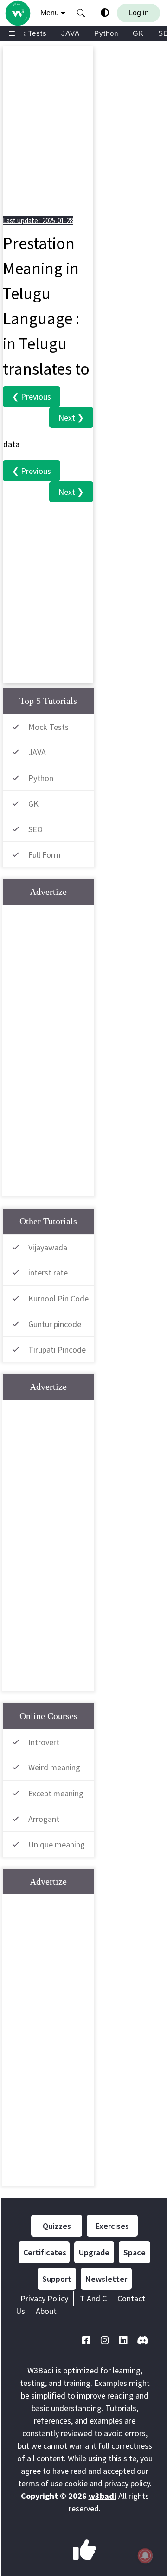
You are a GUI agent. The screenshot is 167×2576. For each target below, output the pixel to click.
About (46, 2311)
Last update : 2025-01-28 (38, 220)
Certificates (45, 2252)
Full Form (45, 855)
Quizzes (57, 2226)
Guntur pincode (55, 1324)
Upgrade (94, 2252)
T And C (93, 2298)
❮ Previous (32, 397)
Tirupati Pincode (57, 1350)
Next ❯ (71, 417)
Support (57, 2279)
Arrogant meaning (33, 1827)
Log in (139, 13)
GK (138, 33)
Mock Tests (27, 33)
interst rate (48, 1272)
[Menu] (12, 34)
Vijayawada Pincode (37, 1255)
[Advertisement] (83, 129)
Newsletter (106, 2279)
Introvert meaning (33, 1750)
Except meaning (56, 1793)
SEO (35, 829)
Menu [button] (51, 13)
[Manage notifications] (145, 2556)
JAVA (71, 33)
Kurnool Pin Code (58, 1298)
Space (135, 2252)
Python (106, 33)
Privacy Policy (44, 2298)
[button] (81, 13)
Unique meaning (57, 1844)
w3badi (103, 2496)
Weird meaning (54, 1767)
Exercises (112, 2226)
